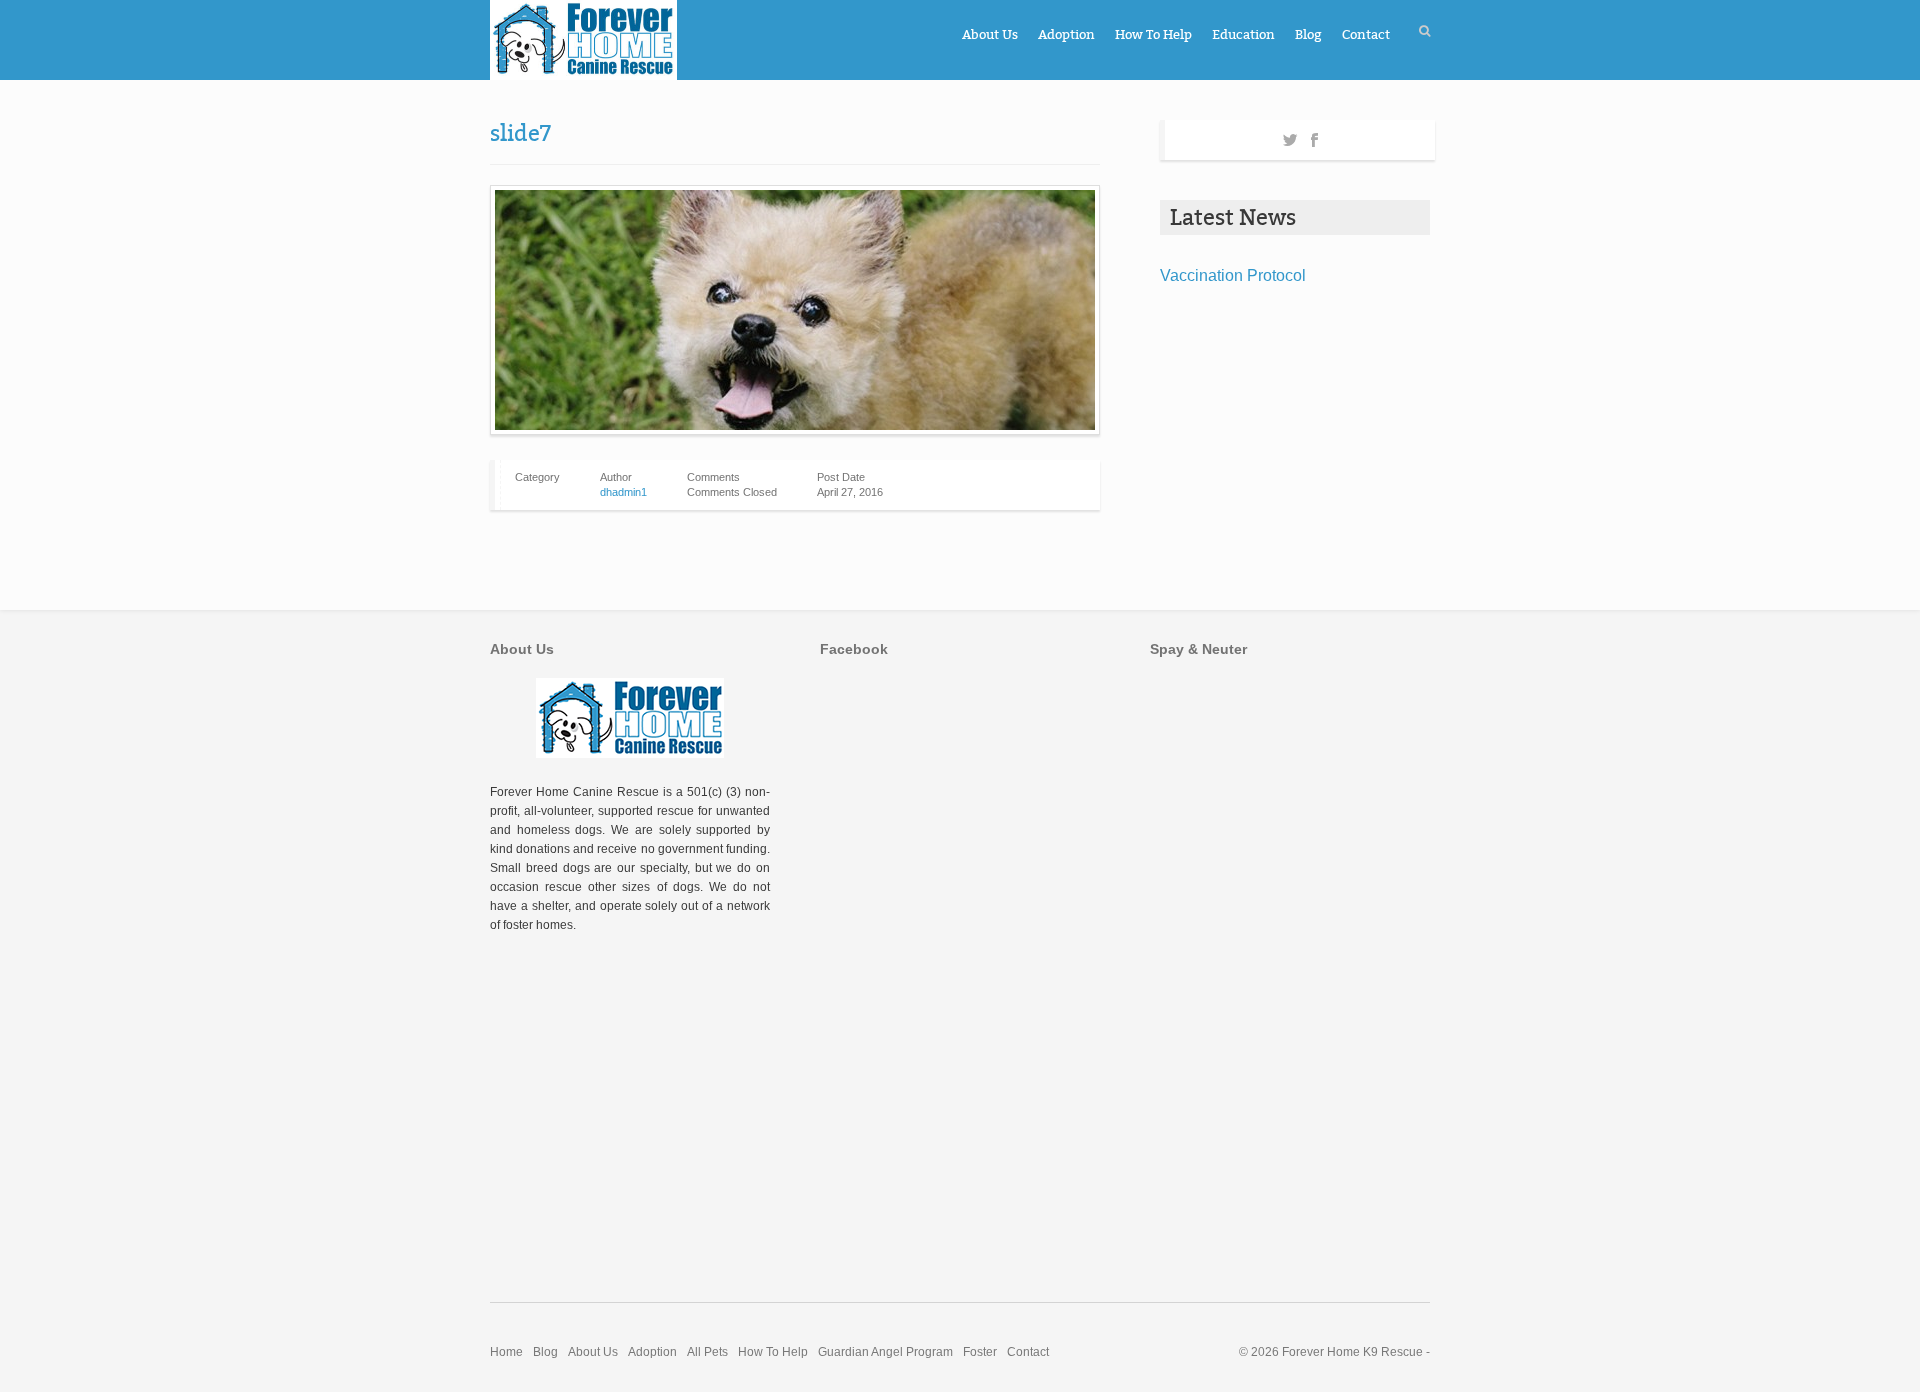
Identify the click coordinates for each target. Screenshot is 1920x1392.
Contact (1366, 34)
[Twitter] (1290, 137)
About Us (990, 34)
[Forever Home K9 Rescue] (583, 40)
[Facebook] (1314, 137)
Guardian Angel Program (885, 1352)
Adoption (1066, 34)
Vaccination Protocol (1233, 275)
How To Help (1153, 34)
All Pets (707, 1352)
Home (506, 1352)
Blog (1308, 34)
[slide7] (795, 310)
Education (1243, 34)
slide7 (520, 133)
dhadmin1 (623, 492)
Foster (980, 1352)
